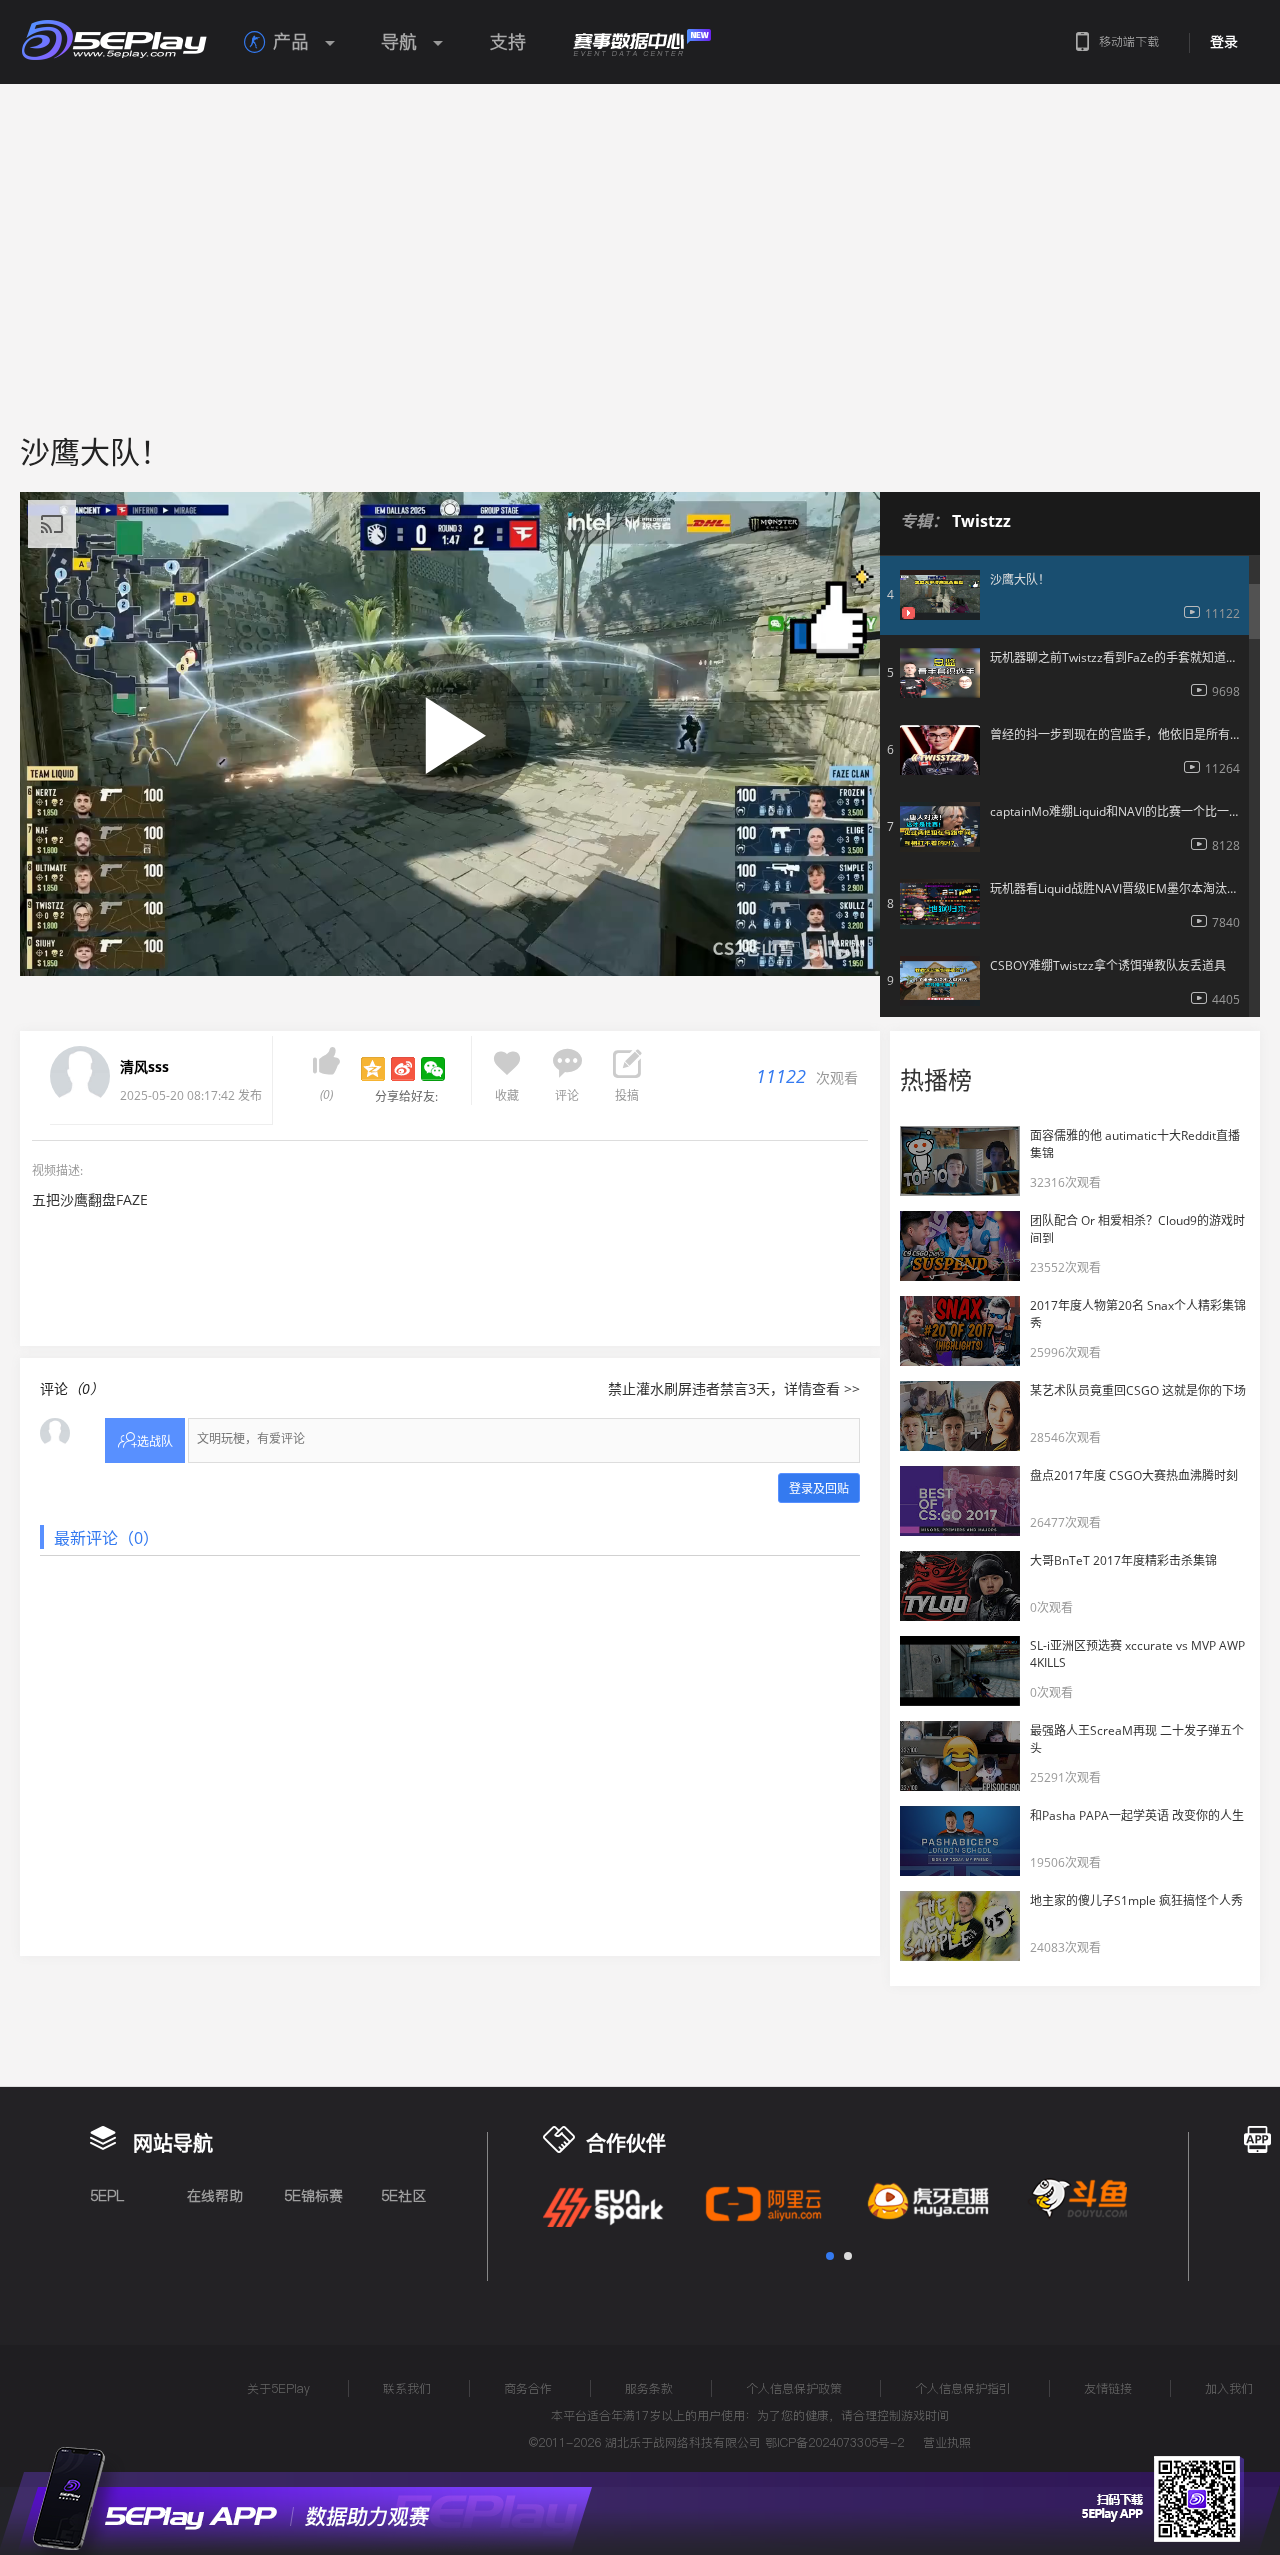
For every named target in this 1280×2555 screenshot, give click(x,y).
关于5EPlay (278, 2388)
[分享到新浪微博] (403, 1069)
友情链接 (1108, 2388)
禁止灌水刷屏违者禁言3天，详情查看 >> (734, 1388)
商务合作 (528, 2388)
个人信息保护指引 (963, 2388)
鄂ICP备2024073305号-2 (834, 2442)
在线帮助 (215, 2196)
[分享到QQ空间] (373, 1069)
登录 (1224, 42)
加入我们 (1229, 2388)
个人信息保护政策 (794, 2388)
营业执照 (947, 2442)
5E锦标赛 (313, 2196)
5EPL (107, 2196)
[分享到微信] (433, 1069)
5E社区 (403, 2196)
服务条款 (649, 2388)
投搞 (627, 1095)
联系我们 (407, 2388)
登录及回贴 (819, 1488)
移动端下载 (1129, 41)
